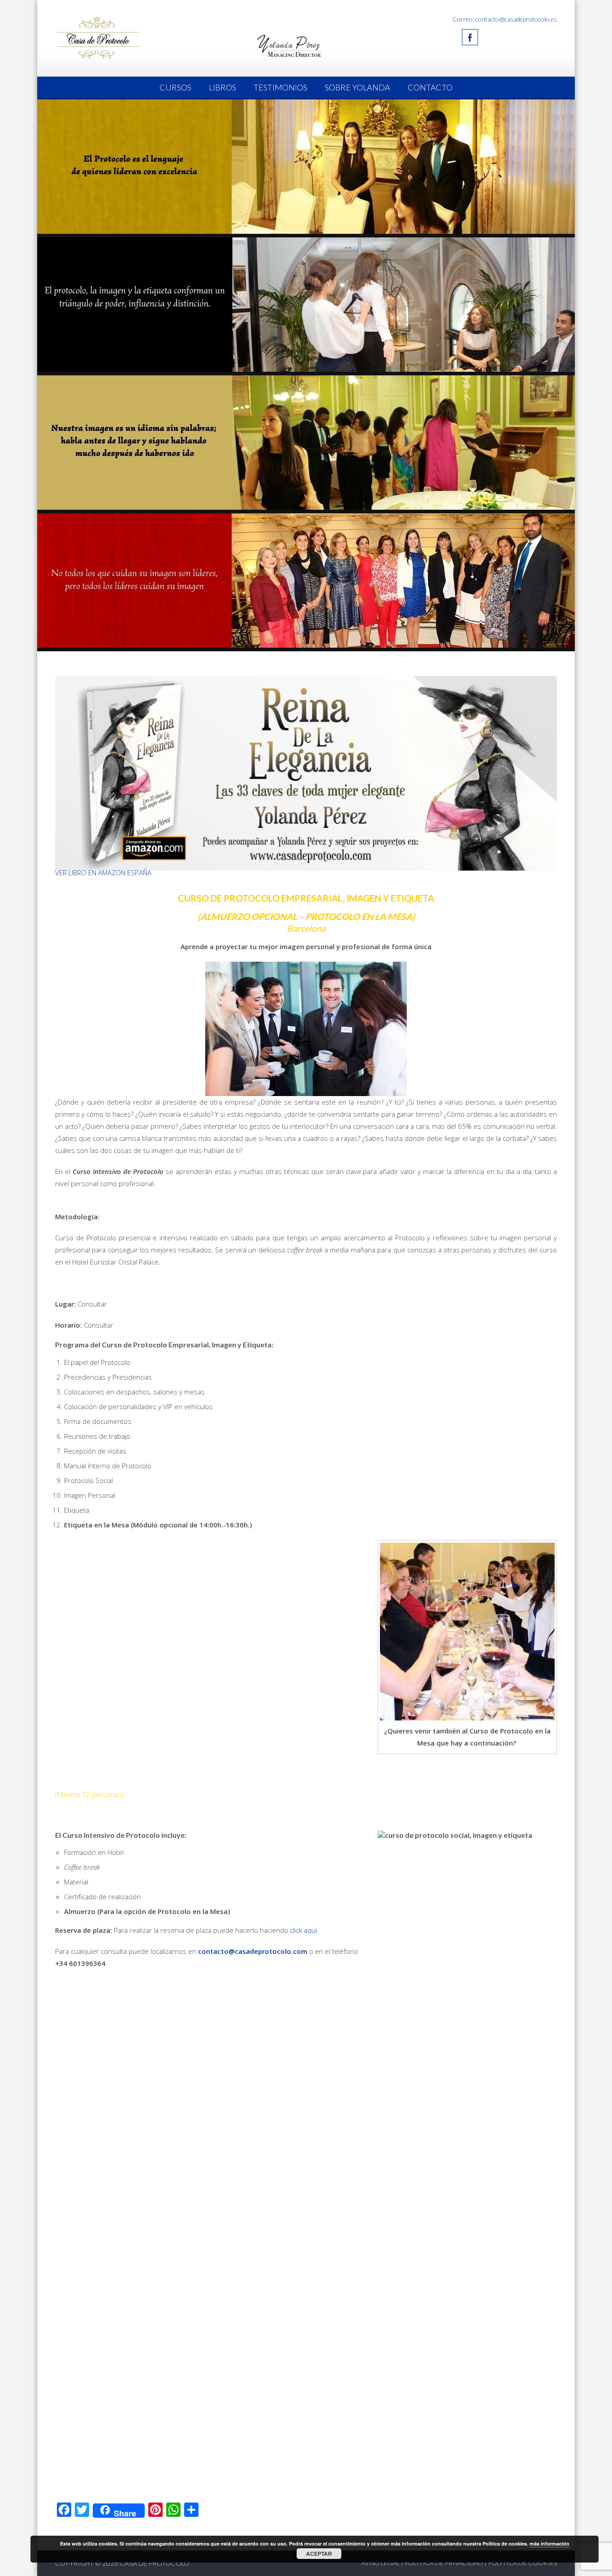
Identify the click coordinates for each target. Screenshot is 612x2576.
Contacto (430, 87)
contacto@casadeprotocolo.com (253, 1951)
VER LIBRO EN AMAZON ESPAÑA (103, 873)
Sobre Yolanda (358, 87)
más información (550, 2544)
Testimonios (280, 87)
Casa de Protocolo (154, 2563)
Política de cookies (522, 2563)
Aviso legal (380, 2563)
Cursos (175, 87)
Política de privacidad (444, 2563)
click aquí (303, 1930)
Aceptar (319, 2554)
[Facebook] (470, 37)
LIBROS (222, 87)
